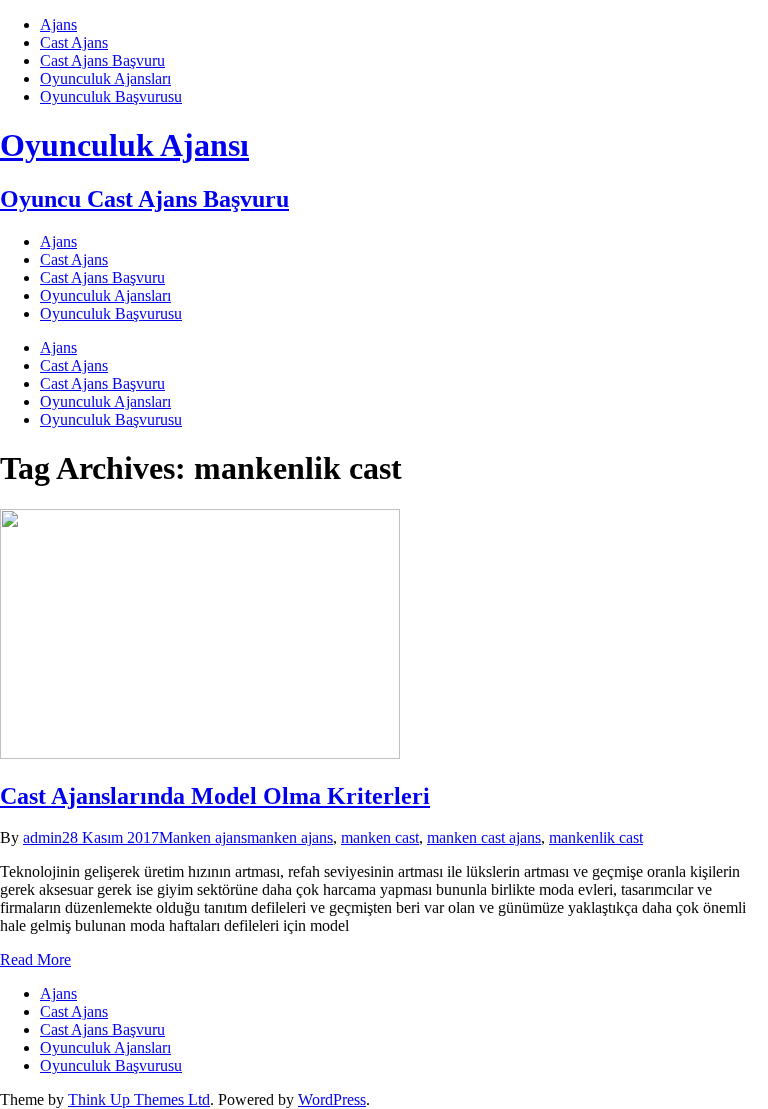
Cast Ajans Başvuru (102, 60)
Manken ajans (203, 837)
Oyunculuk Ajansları (105, 78)
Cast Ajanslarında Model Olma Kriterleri (215, 796)
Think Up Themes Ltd (139, 1099)
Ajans (58, 24)
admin (42, 837)
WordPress (332, 1099)
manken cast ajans (484, 837)
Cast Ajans (74, 42)
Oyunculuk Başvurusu (111, 96)
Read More (35, 959)
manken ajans (290, 837)
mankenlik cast (596, 837)
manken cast (380, 837)
